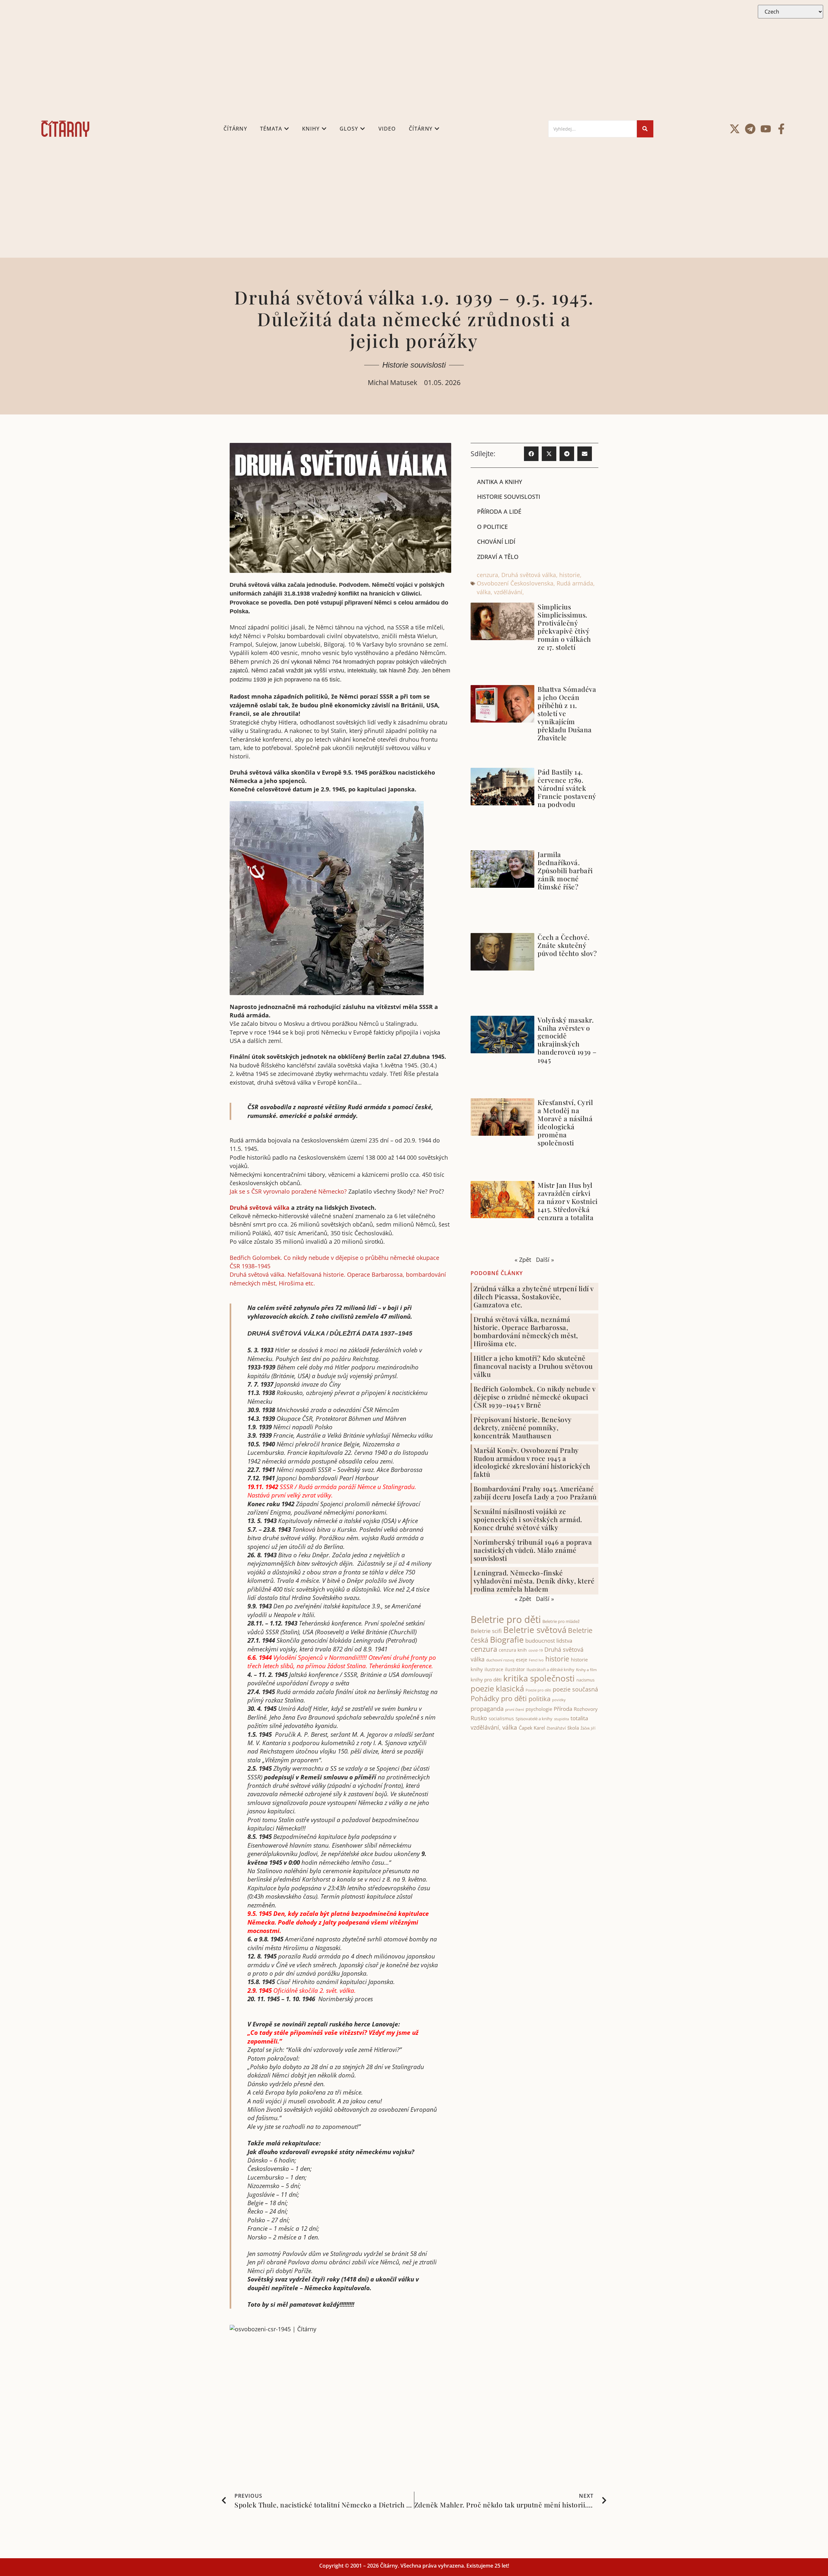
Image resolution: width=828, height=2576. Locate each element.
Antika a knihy (500, 482)
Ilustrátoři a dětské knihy (550, 1669)
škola (573, 1728)
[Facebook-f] (781, 129)
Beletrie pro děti (506, 1619)
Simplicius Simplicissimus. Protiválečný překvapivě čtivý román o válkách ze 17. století (564, 627)
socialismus (501, 1718)
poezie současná (575, 1689)
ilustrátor (515, 1669)
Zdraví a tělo (498, 557)
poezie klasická (497, 1689)
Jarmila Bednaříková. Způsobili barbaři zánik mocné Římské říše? (565, 870)
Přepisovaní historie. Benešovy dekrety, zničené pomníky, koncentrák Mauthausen (523, 1427)
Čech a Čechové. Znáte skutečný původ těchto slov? (567, 945)
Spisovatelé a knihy (534, 1719)
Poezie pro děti (538, 1690)
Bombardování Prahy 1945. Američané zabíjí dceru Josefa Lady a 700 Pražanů (535, 1492)
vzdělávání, (509, 592)
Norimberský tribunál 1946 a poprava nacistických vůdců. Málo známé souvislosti (533, 1550)
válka (484, 592)
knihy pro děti (486, 1680)
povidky (559, 1700)
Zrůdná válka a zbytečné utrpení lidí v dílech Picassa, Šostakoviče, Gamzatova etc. (534, 1296)
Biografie (507, 1640)
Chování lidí (496, 542)
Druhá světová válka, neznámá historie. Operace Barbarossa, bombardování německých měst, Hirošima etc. (526, 1331)
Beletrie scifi (486, 1631)
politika (539, 1699)
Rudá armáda (575, 583)
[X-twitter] (735, 129)
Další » (545, 1260)
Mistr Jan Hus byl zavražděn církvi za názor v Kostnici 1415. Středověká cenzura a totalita (568, 1201)
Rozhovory (586, 1709)
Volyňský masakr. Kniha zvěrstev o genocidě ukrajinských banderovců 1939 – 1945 (567, 1040)
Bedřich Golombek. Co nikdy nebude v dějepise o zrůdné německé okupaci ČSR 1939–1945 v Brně (534, 1397)
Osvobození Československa (515, 583)
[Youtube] (766, 129)
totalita (579, 1718)
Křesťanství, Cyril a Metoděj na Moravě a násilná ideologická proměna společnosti (565, 1122)
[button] (531, 454)
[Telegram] (750, 129)
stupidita (561, 1719)
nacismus (585, 1680)
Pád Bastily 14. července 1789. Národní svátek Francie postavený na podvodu (567, 788)
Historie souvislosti (414, 365)
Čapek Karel (532, 1728)
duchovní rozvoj (500, 1660)
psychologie (539, 1709)
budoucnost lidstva (549, 1641)
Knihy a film (586, 1670)
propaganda (487, 1709)
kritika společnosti (539, 1678)
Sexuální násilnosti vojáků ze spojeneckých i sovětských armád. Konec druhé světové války (528, 1519)
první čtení (515, 1709)
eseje (522, 1660)
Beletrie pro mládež (561, 1621)
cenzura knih (513, 1650)
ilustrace (494, 1669)
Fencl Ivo (536, 1660)
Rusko (479, 1718)
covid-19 (536, 1650)
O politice (492, 527)
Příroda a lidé (499, 511)
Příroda (563, 1709)
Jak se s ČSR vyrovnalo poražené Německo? (288, 1191)
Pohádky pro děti (499, 1698)
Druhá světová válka (260, 1207)
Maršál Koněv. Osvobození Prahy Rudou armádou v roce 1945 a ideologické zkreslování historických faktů (532, 1462)
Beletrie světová (535, 1630)
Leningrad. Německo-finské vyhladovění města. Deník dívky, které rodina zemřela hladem (534, 1581)
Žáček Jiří (588, 1728)
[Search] (645, 129)
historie (570, 575)
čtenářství (556, 1728)
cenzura (487, 575)
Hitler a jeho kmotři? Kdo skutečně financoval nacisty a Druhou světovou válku (533, 1366)
